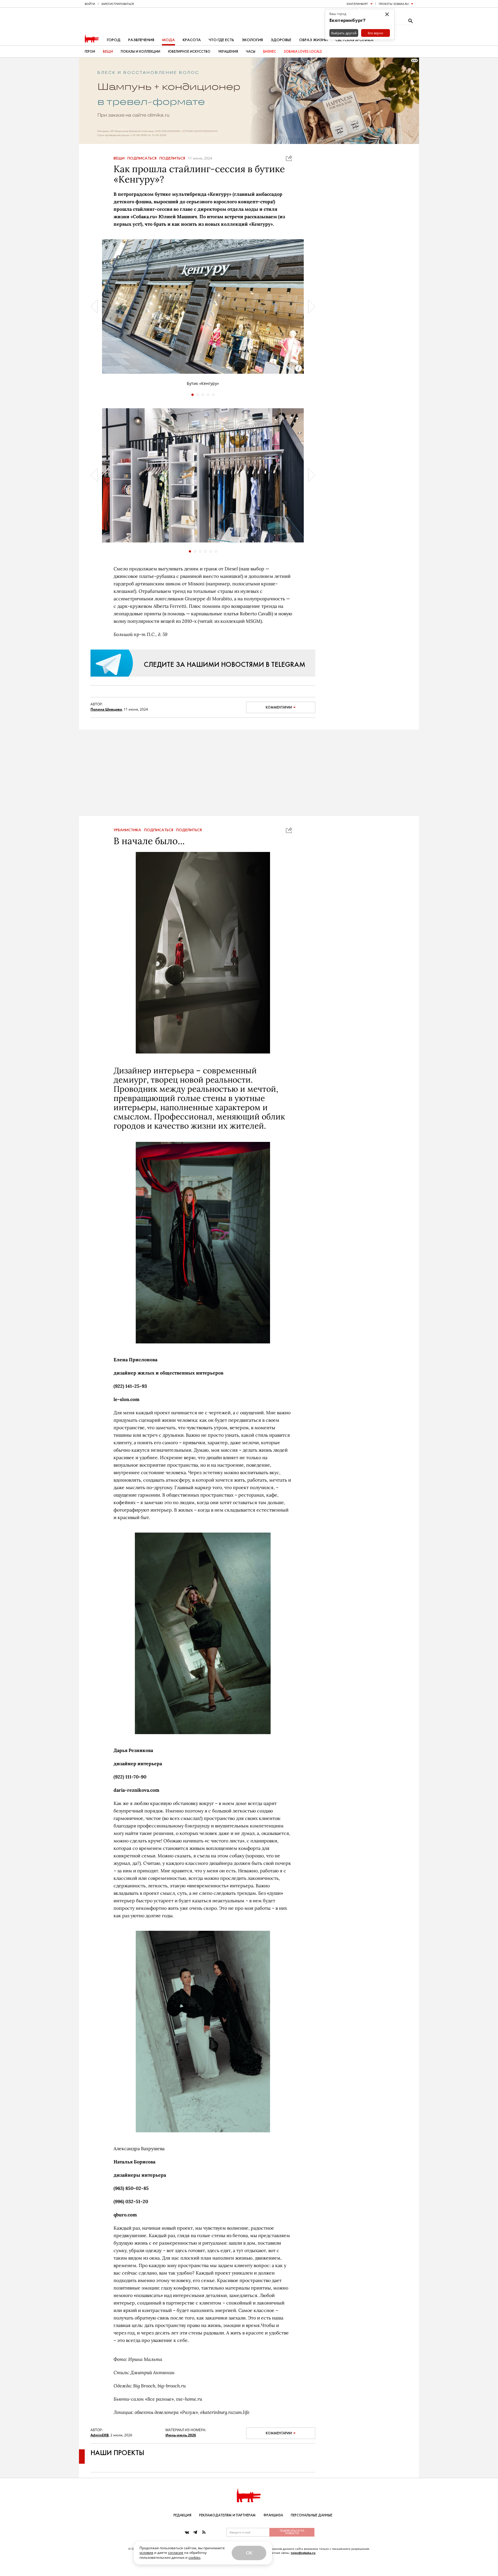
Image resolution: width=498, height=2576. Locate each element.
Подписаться (142, 158)
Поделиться (172, 158)
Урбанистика (127, 842)
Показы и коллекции (140, 52)
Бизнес (270, 52)
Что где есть (221, 40)
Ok (249, 2553)
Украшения (228, 52)
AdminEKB (100, 2447)
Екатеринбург (357, 4)
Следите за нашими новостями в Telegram (225, 664)
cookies (195, 2557)
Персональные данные (312, 2515)
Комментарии (279, 707)
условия (146, 2553)
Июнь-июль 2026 (181, 2447)
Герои (90, 52)
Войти (90, 4)
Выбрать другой (344, 33)
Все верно (376, 33)
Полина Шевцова (106, 709)
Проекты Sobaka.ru (394, 4)
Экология (252, 40)
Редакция (182, 2515)
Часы (251, 52)
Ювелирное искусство (189, 52)
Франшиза (273, 2515)
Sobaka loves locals (303, 52)
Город (114, 40)
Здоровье (281, 40)
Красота (192, 40)
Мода (168, 40)
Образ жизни (313, 40)
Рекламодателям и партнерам (227, 2515)
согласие (176, 2553)
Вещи (108, 52)
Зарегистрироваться (117, 4)
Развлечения (141, 40)
